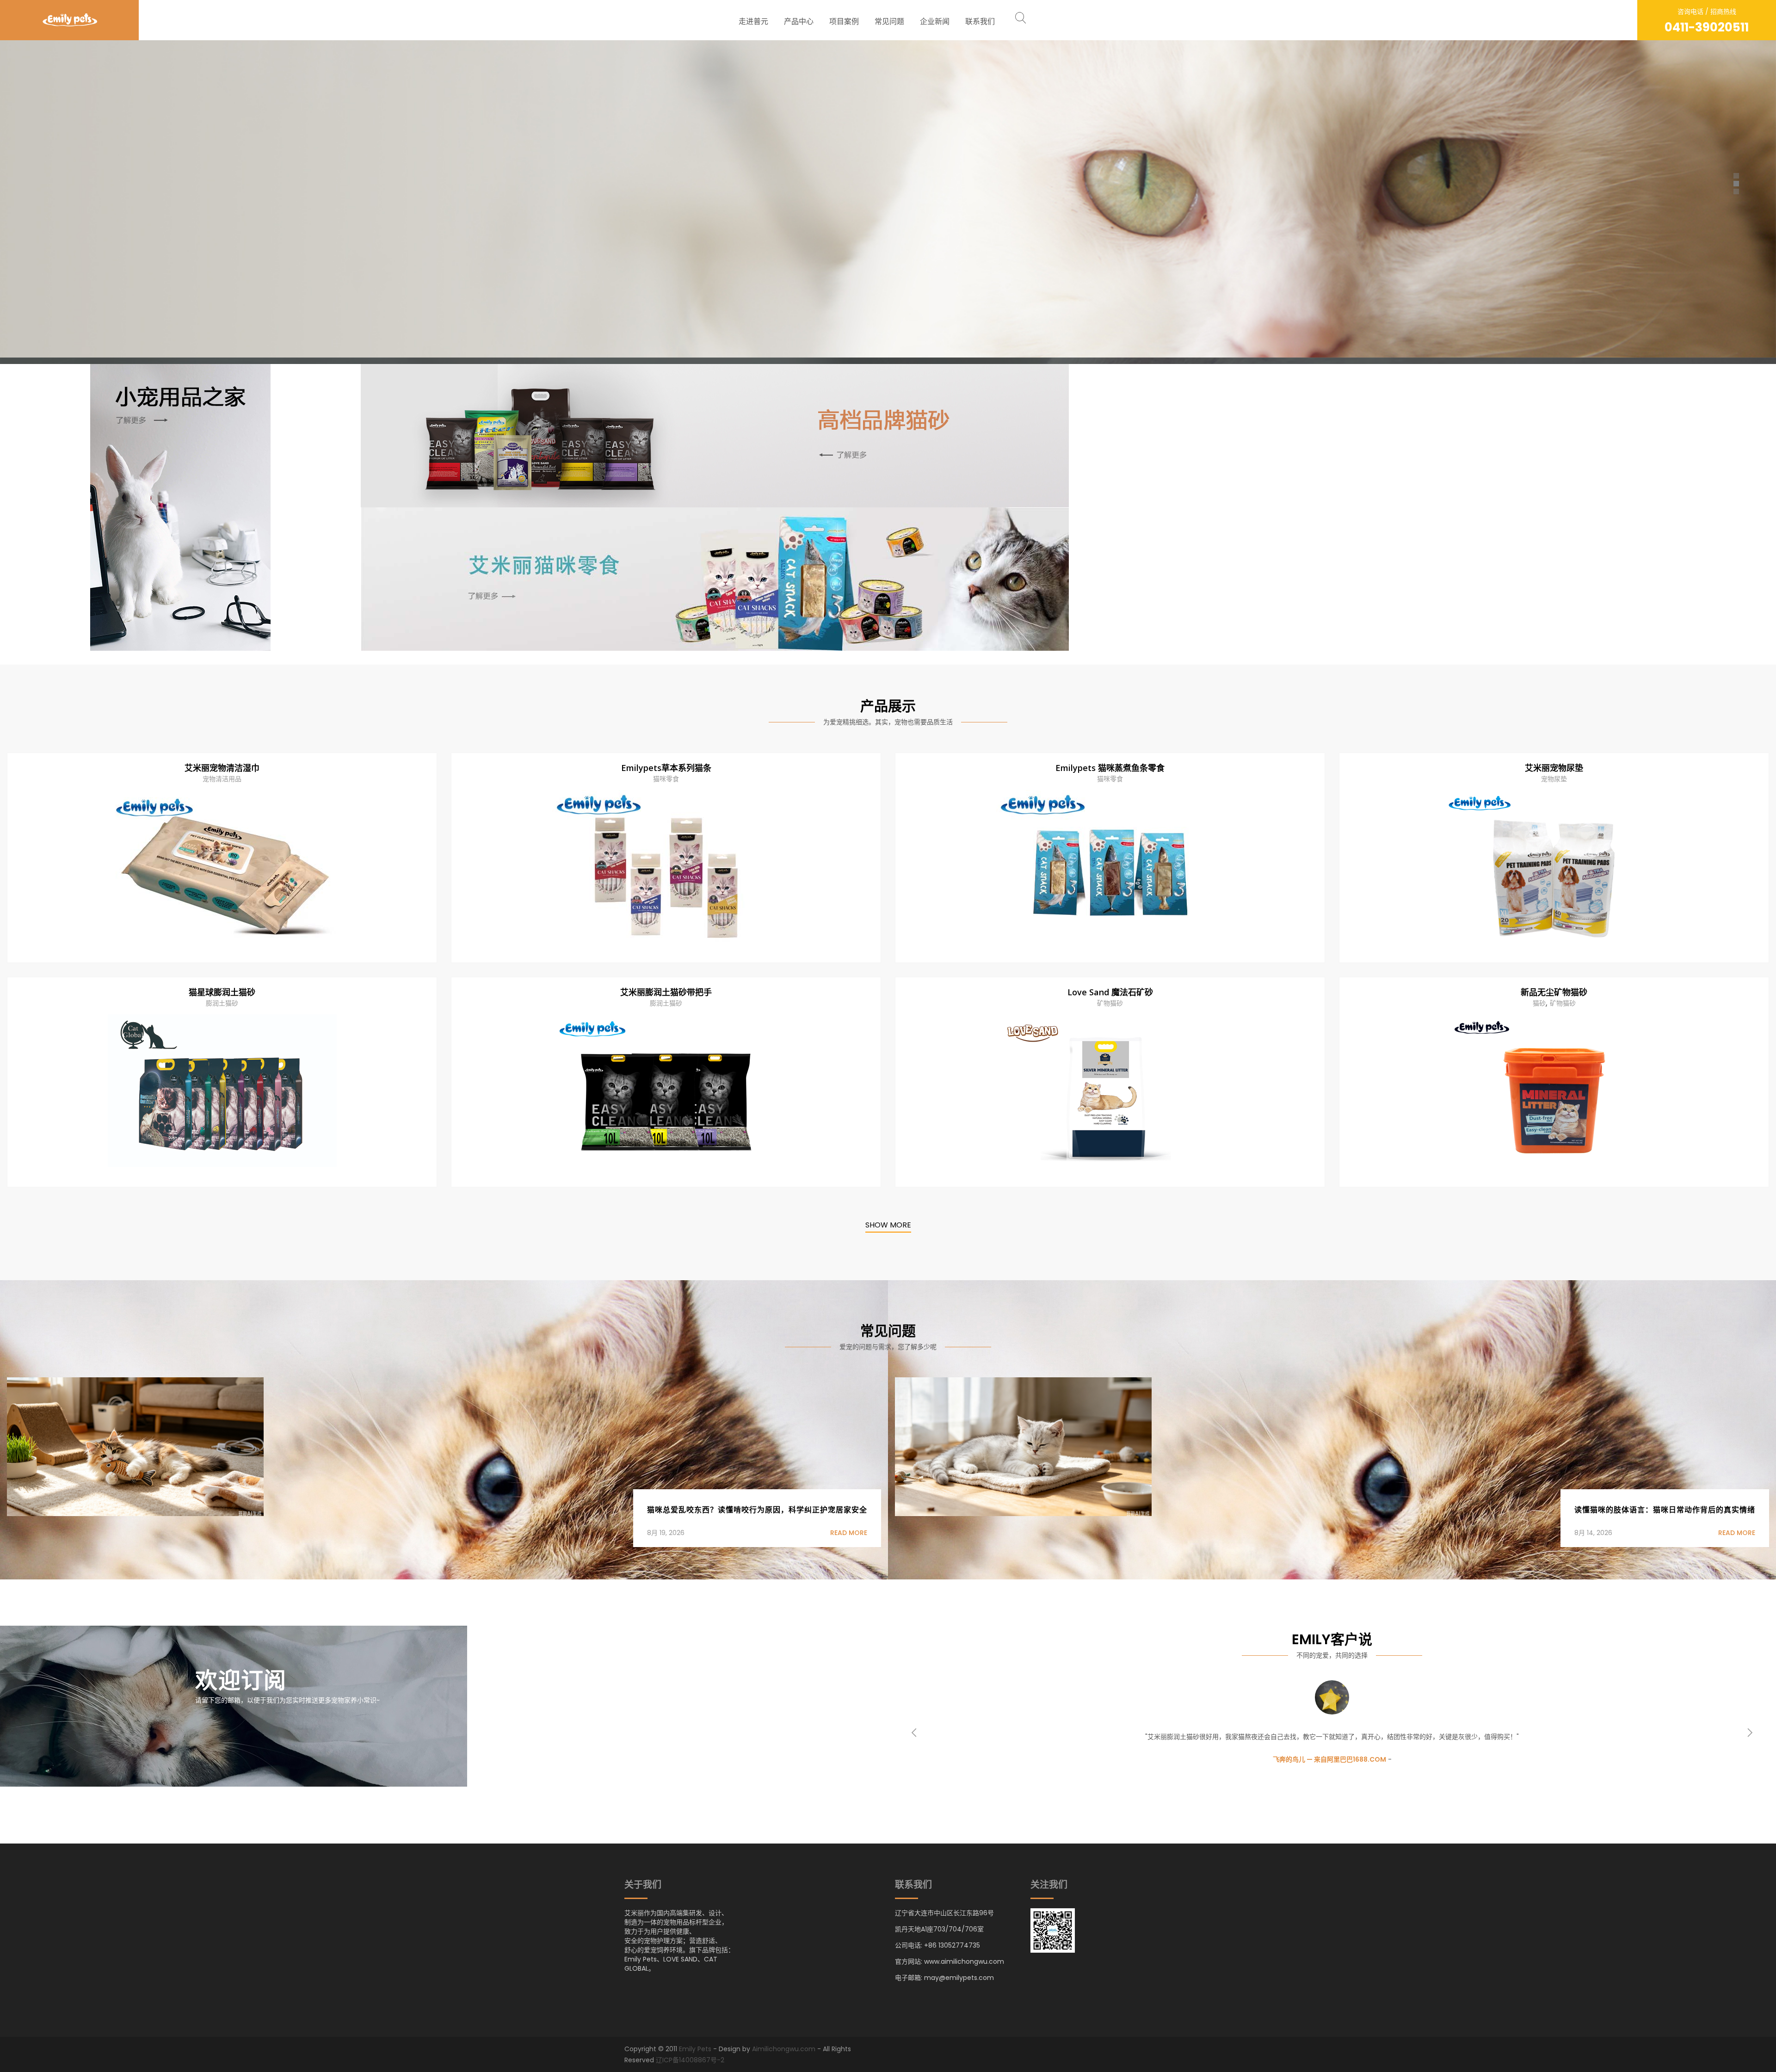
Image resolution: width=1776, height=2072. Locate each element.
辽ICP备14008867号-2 (690, 2060)
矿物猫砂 (1110, 1003)
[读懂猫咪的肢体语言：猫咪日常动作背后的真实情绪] (1023, 1446)
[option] (1332, 1721)
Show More (888, 1226)
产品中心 (799, 22)
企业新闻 (935, 22)
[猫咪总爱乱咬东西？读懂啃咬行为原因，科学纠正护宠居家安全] (135, 1446)
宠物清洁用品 (222, 779)
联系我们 (980, 22)
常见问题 (889, 22)
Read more (849, 1533)
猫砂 (1539, 1003)
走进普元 (753, 22)
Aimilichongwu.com (784, 2049)
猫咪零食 (666, 779)
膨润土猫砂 (222, 1003)
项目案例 (844, 22)
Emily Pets (695, 2049)
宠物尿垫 (1554, 779)
